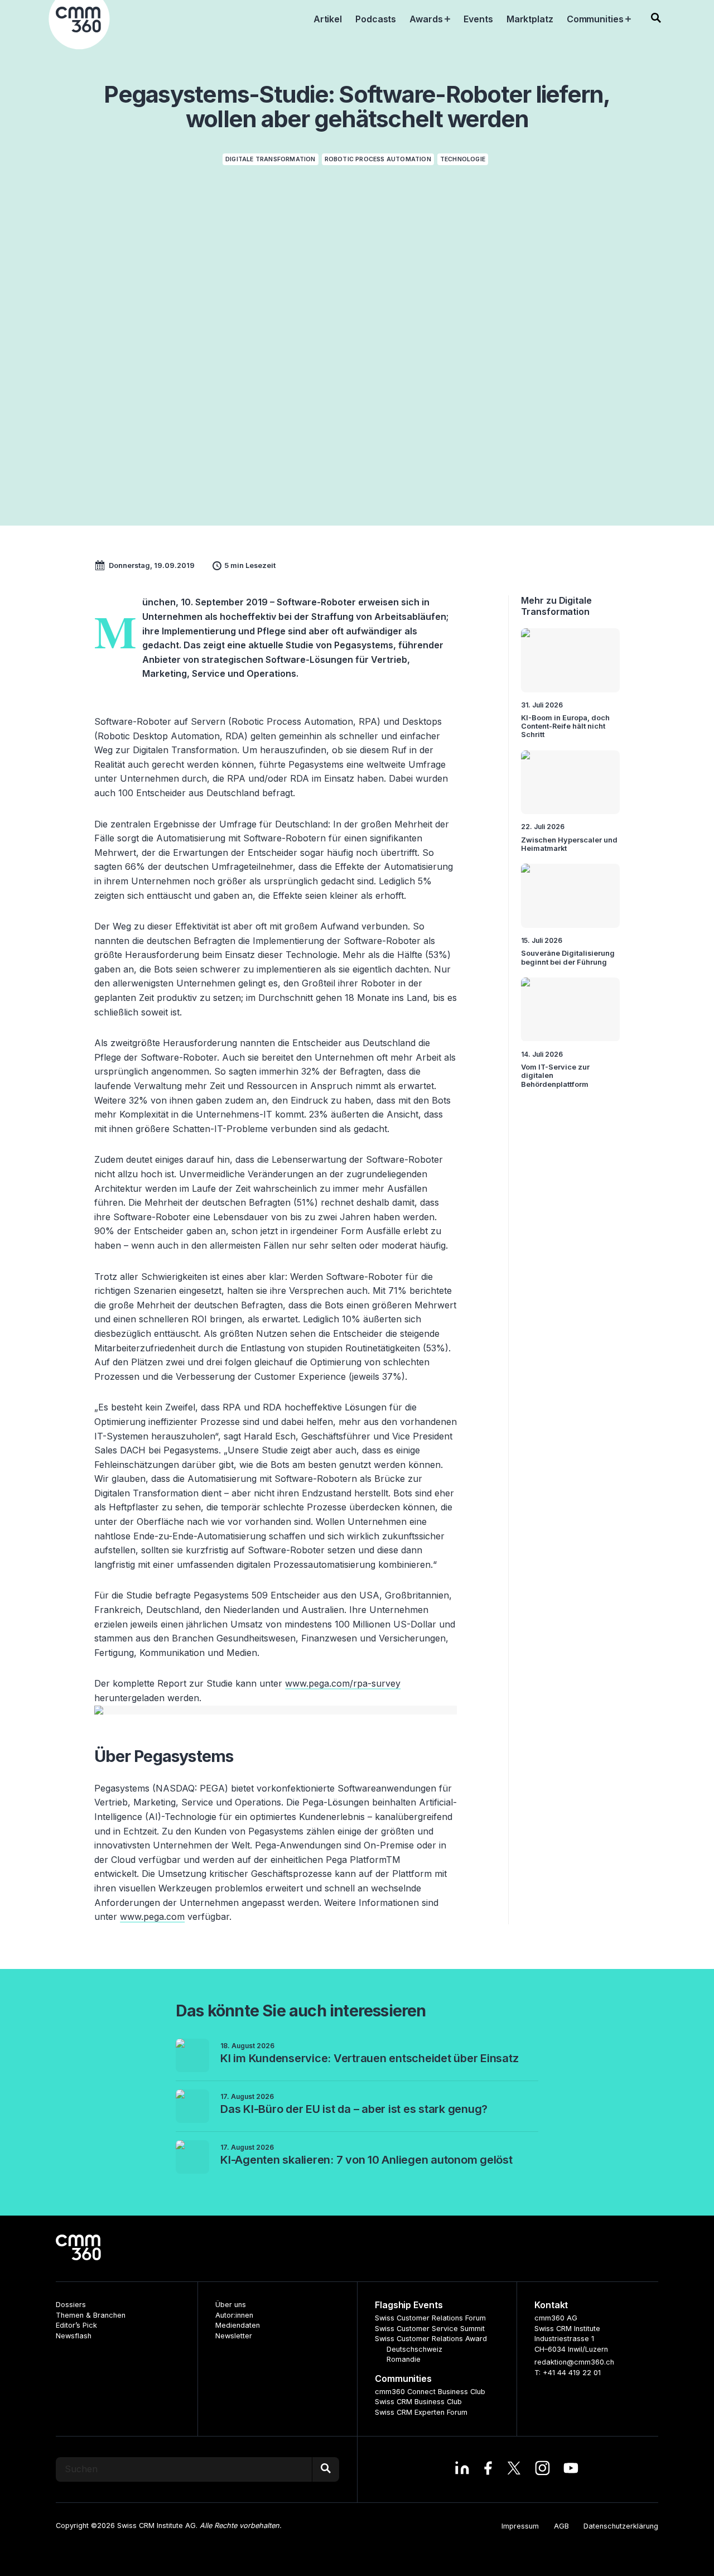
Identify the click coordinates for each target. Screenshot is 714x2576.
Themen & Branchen (91, 2315)
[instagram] (542, 2469)
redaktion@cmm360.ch (574, 2362)
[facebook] (488, 2469)
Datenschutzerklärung (621, 2526)
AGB (561, 2526)
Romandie (404, 2359)
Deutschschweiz (414, 2349)
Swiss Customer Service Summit (430, 2329)
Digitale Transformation (271, 159)
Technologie (463, 159)
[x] (514, 2469)
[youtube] (571, 2469)
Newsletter (234, 2336)
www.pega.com (152, 1917)
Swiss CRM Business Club (418, 2402)
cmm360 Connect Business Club (430, 2392)
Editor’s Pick (76, 2325)
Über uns (231, 2305)
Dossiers (71, 2305)
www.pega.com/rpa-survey (343, 1683)
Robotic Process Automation (378, 159)
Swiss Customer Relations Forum (430, 2318)
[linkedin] (462, 2469)
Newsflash (74, 2336)
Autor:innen (234, 2315)
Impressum (520, 2526)
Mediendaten (238, 2325)
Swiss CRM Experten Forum (421, 2412)
